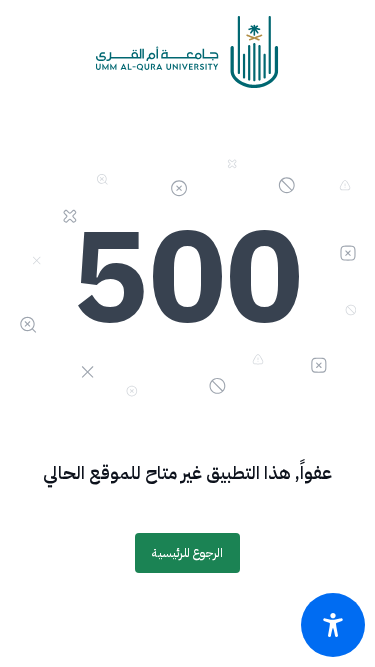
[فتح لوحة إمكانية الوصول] (333, 625)
